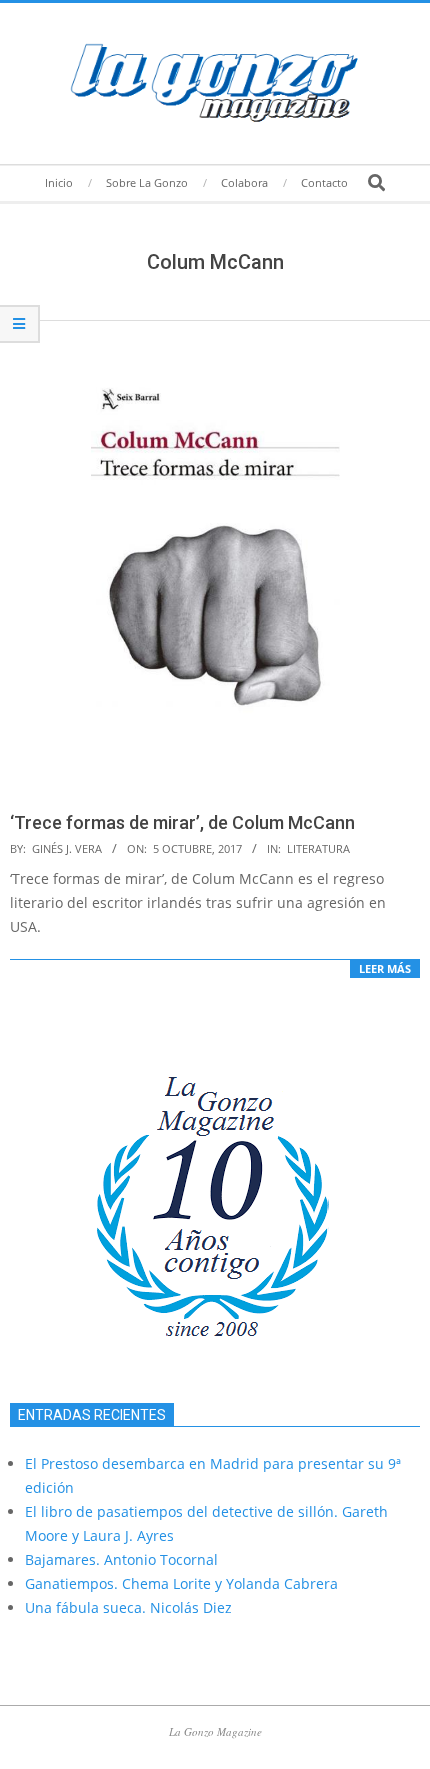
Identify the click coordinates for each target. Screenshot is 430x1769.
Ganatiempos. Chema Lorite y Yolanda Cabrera (181, 1583)
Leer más (385, 968)
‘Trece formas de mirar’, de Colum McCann (182, 822)
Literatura (318, 848)
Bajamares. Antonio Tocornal (121, 1559)
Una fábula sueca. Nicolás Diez (128, 1607)
